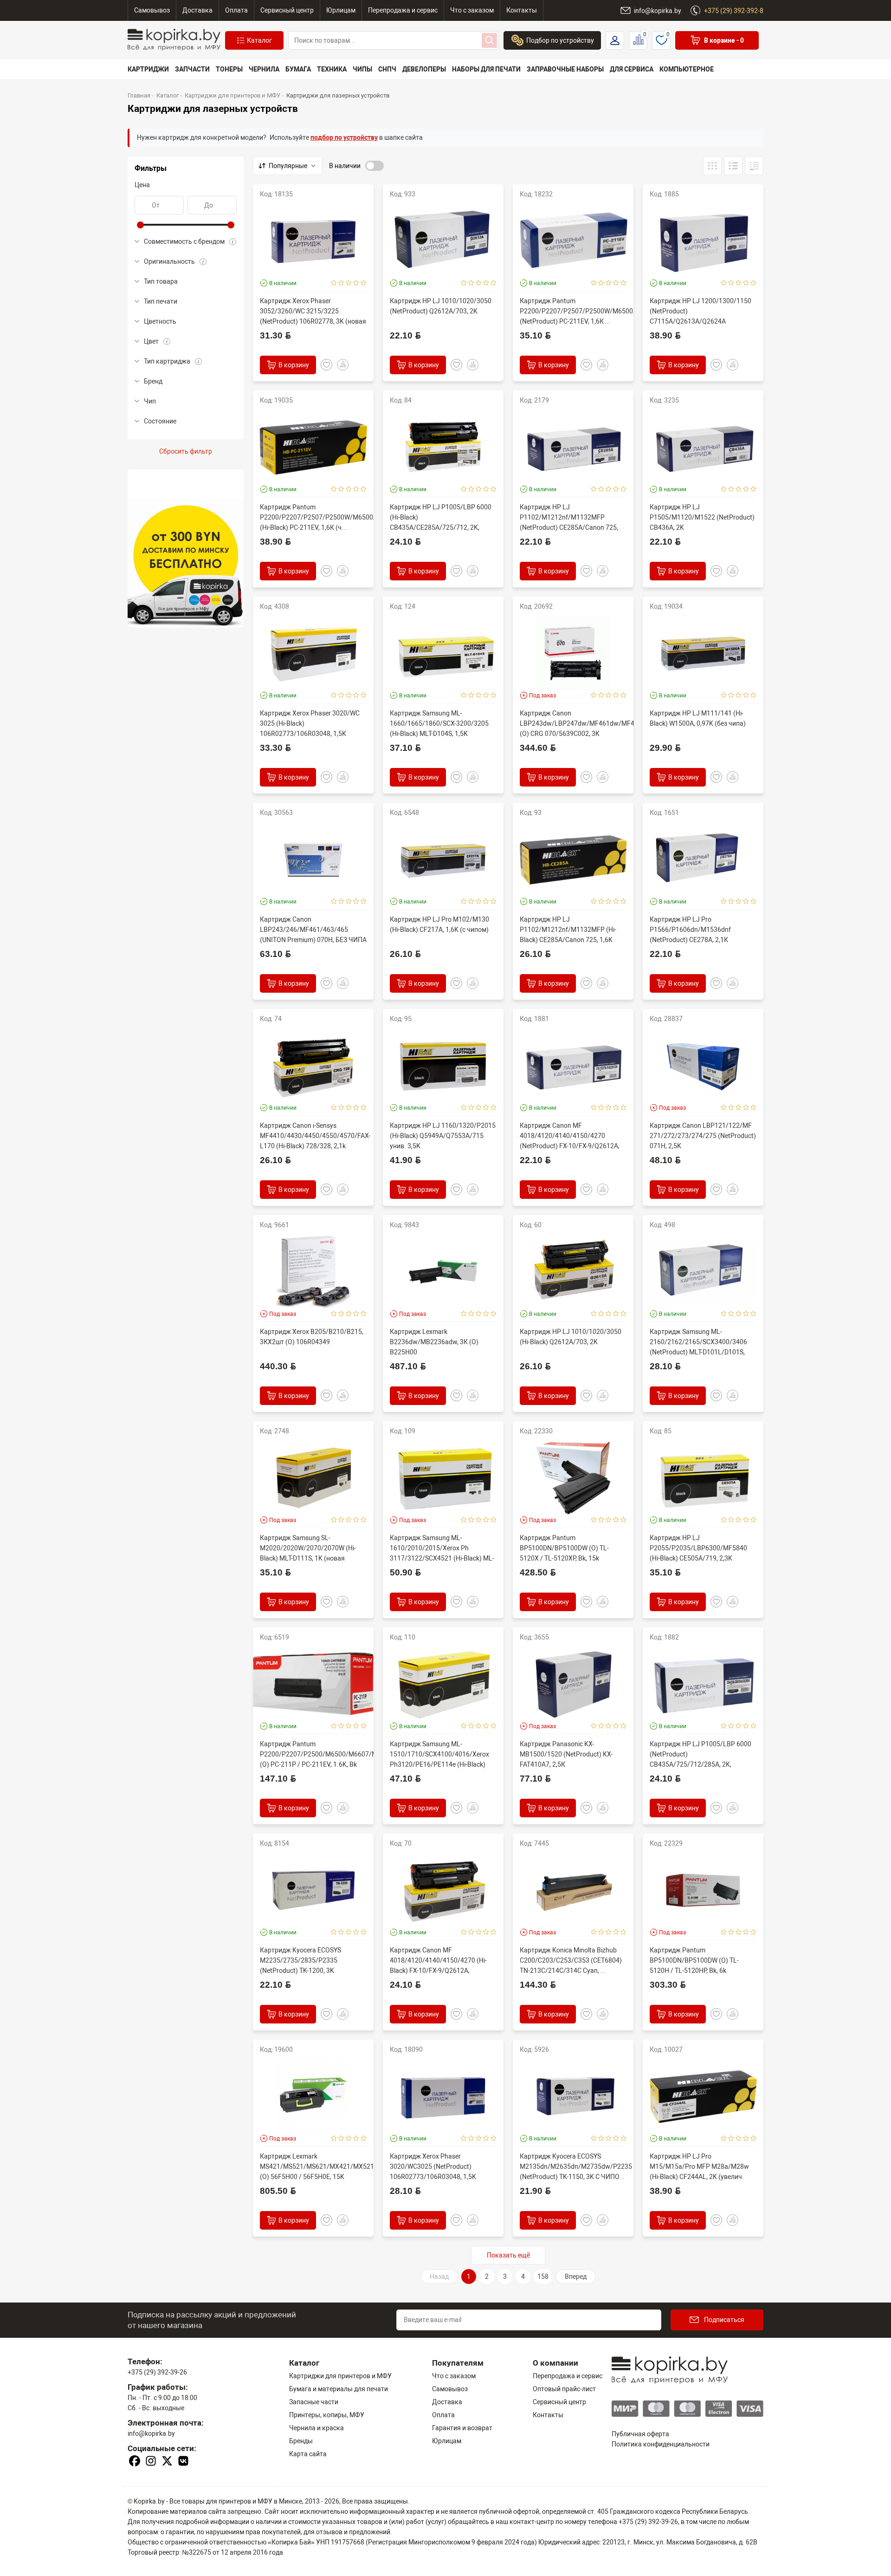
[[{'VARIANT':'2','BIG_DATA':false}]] (754, 166)
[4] (356, 283)
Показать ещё (508, 2255)
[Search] (489, 40)
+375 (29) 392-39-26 (157, 2372)
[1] (334, 283)
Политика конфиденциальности (661, 2444)
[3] (349, 283)
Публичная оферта (640, 2434)
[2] (341, 283)
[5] (364, 283)
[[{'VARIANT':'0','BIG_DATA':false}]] (733, 166)
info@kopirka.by (151, 2433)
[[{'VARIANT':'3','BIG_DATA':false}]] (712, 166)
